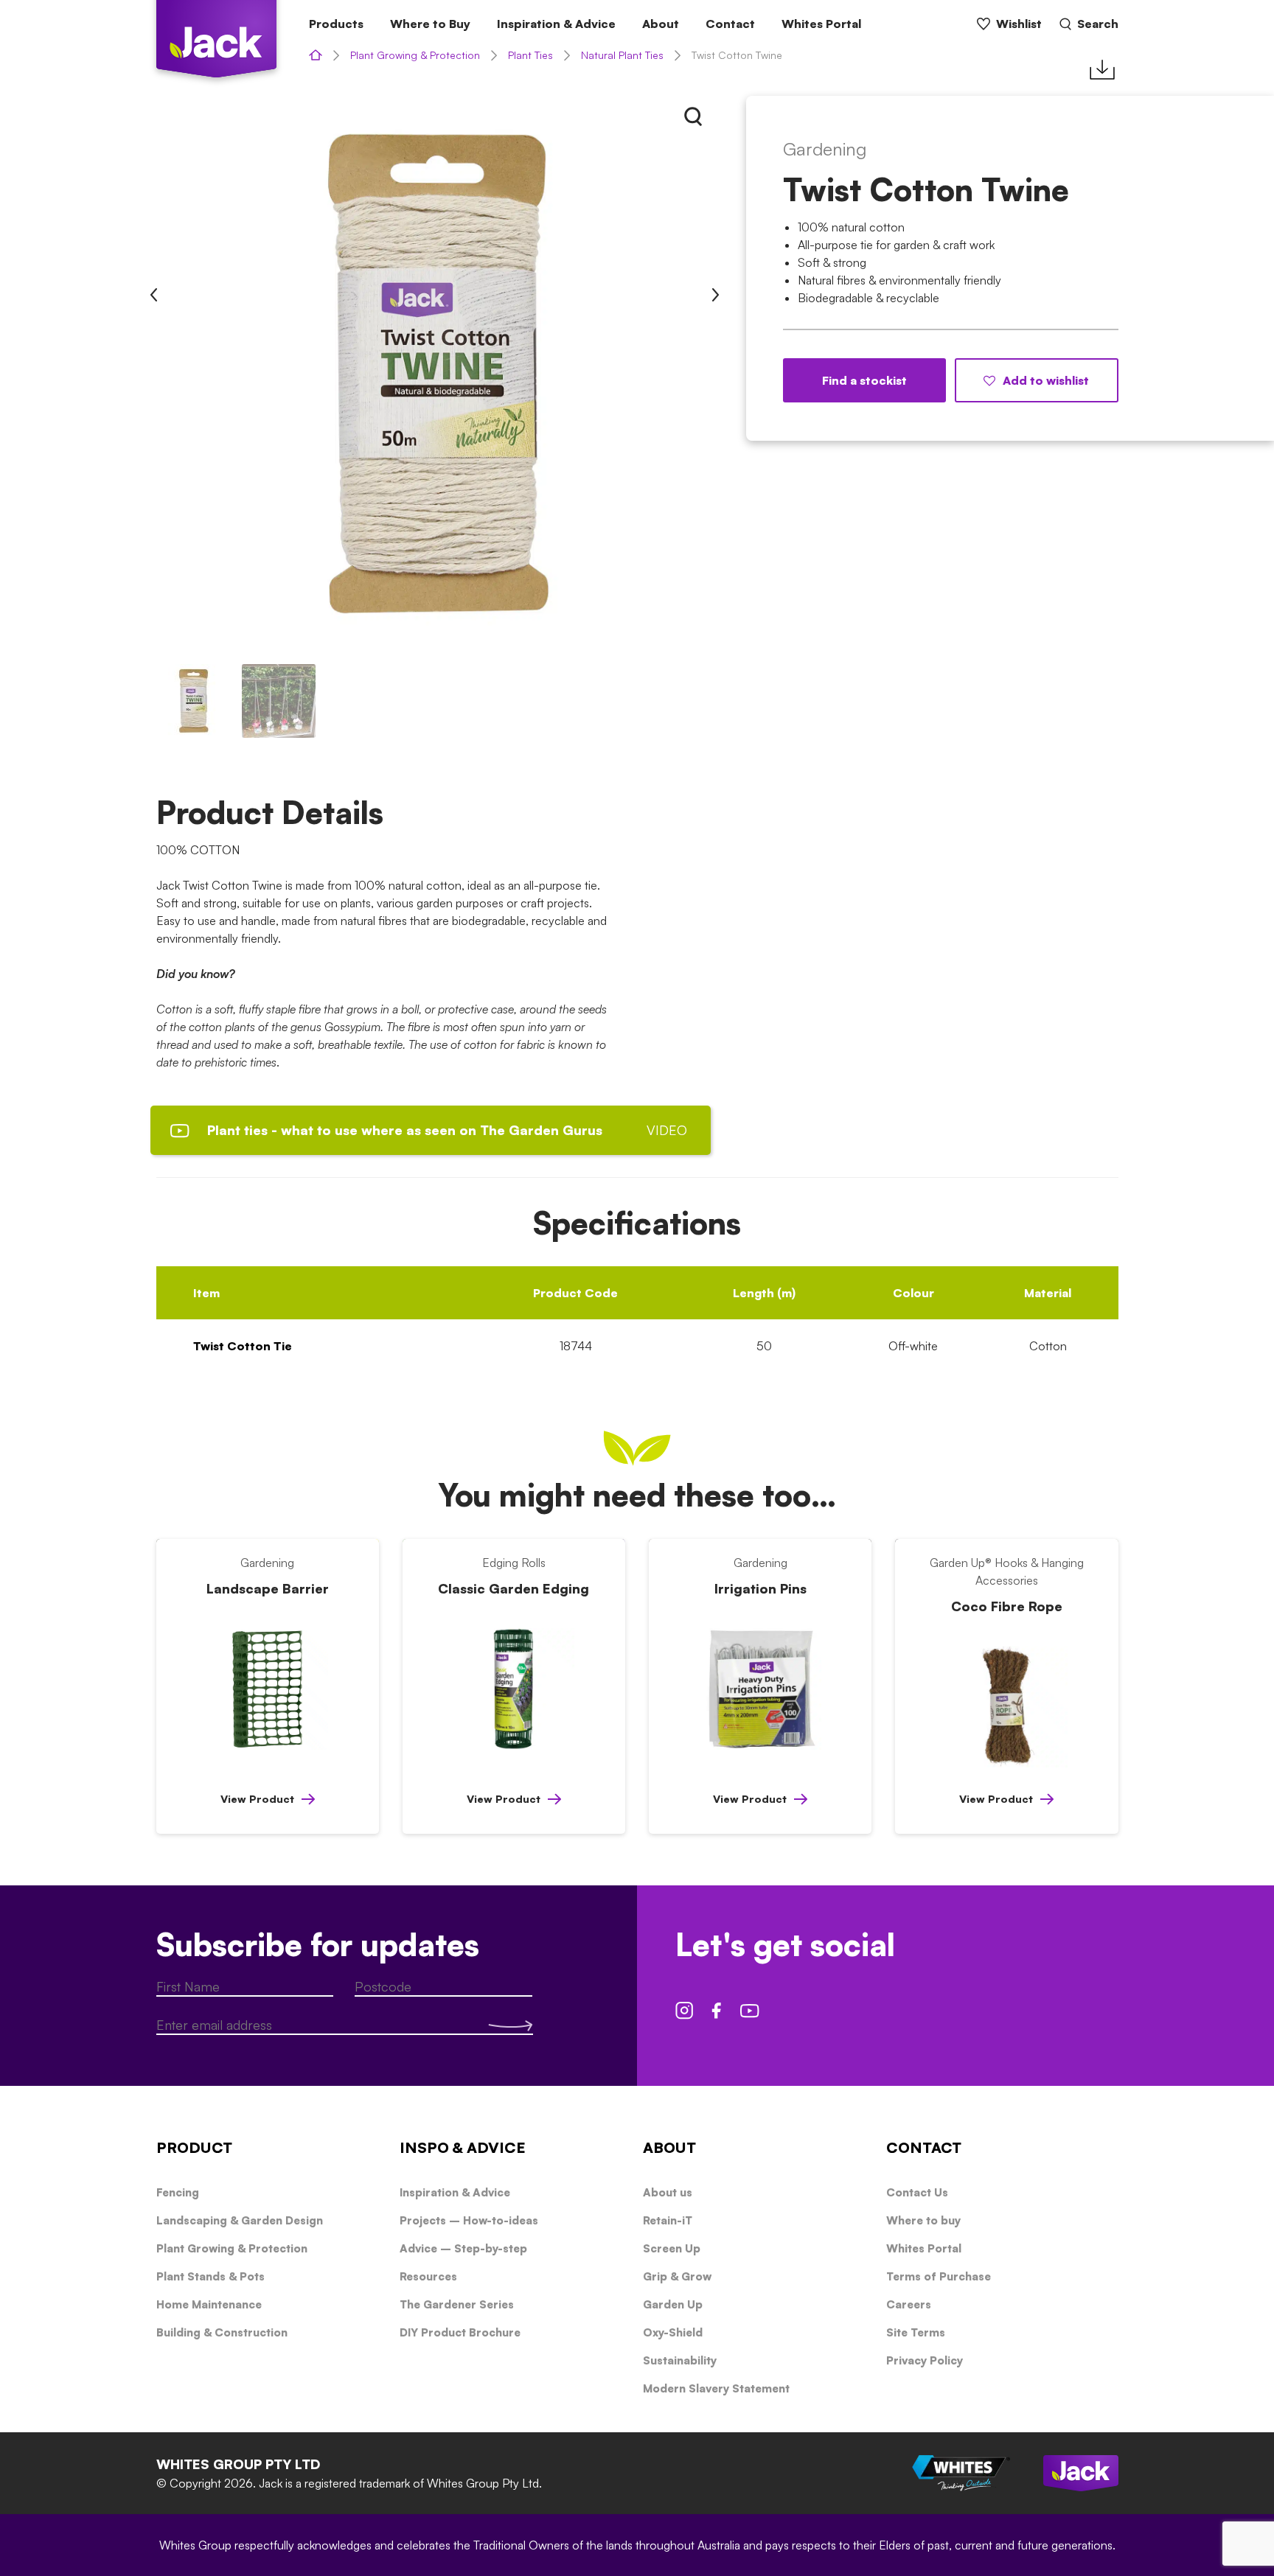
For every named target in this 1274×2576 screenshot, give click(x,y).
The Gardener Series (457, 2304)
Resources (428, 2276)
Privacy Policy (925, 2360)
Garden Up (673, 2304)
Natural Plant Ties (622, 55)
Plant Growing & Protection (415, 55)
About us (668, 2192)
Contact (730, 24)
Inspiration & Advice (556, 24)
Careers (909, 2304)
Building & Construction (222, 2332)
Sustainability (680, 2360)
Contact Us (917, 2192)
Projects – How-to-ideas (469, 2220)
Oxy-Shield (673, 2332)
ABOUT (669, 2147)
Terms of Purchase (939, 2276)
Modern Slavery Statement (716, 2388)
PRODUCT (194, 2147)
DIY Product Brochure (460, 2332)
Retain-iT (668, 2220)
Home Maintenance (209, 2304)
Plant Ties (530, 55)
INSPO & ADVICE (463, 2147)
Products (336, 24)
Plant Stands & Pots (210, 2276)
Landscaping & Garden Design (240, 2220)
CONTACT (924, 2147)
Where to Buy (430, 24)
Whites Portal (821, 24)
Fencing (178, 2192)
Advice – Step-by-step (463, 2248)
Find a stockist (864, 380)
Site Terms (916, 2332)
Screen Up (672, 2248)
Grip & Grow (677, 2276)
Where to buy (923, 2220)
